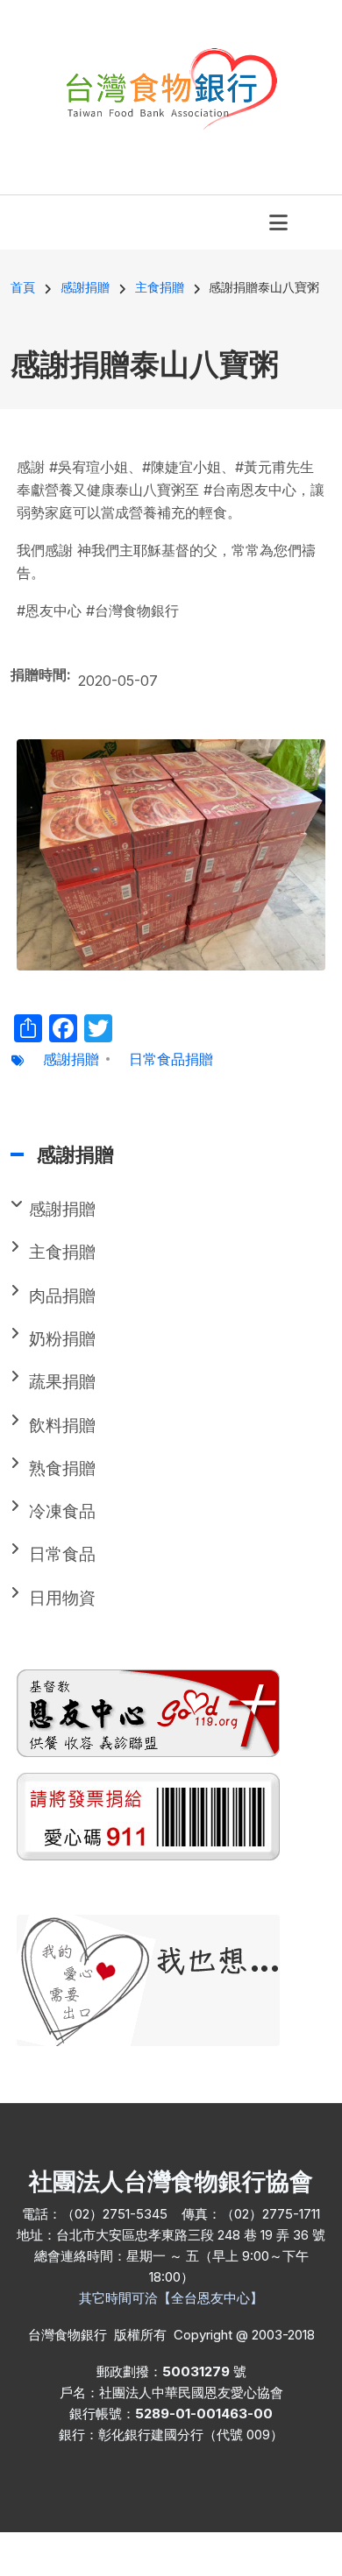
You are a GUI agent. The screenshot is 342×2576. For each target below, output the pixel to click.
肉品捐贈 (62, 1296)
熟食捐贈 (62, 1468)
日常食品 (62, 1554)
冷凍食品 (62, 1511)
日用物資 (62, 1598)
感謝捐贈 (71, 1059)
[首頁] (171, 87)
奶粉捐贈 (62, 1339)
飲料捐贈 (62, 1426)
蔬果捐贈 (62, 1382)
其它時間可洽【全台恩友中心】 (171, 2298)
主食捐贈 (62, 1252)
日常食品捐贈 (171, 1059)
